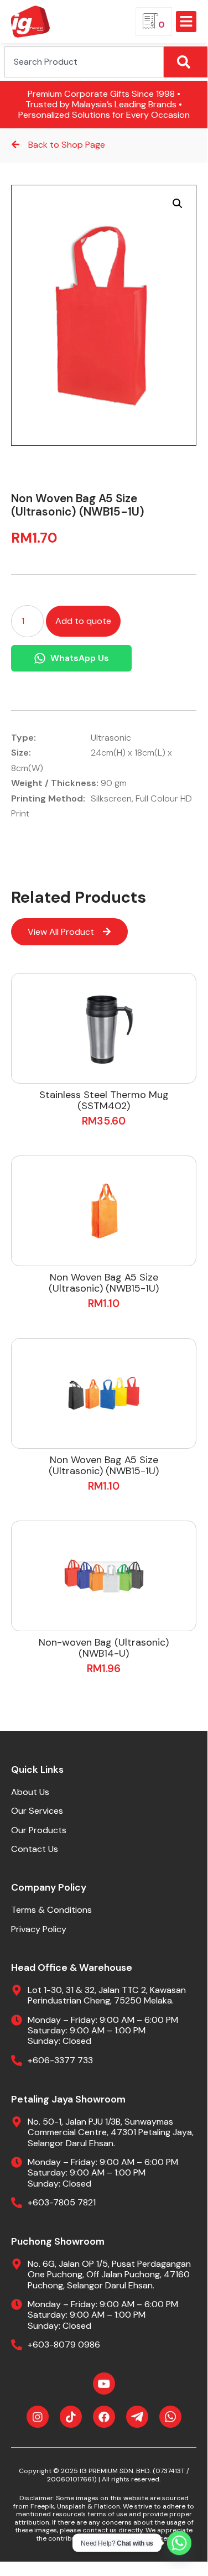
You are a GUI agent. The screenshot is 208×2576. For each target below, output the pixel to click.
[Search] (186, 62)
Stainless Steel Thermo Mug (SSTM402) (104, 1100)
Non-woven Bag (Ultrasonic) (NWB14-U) (104, 1648)
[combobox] (84, 62)
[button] (186, 22)
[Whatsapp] (179, 2543)
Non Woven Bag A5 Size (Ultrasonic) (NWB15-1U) (104, 1283)
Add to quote (83, 621)
